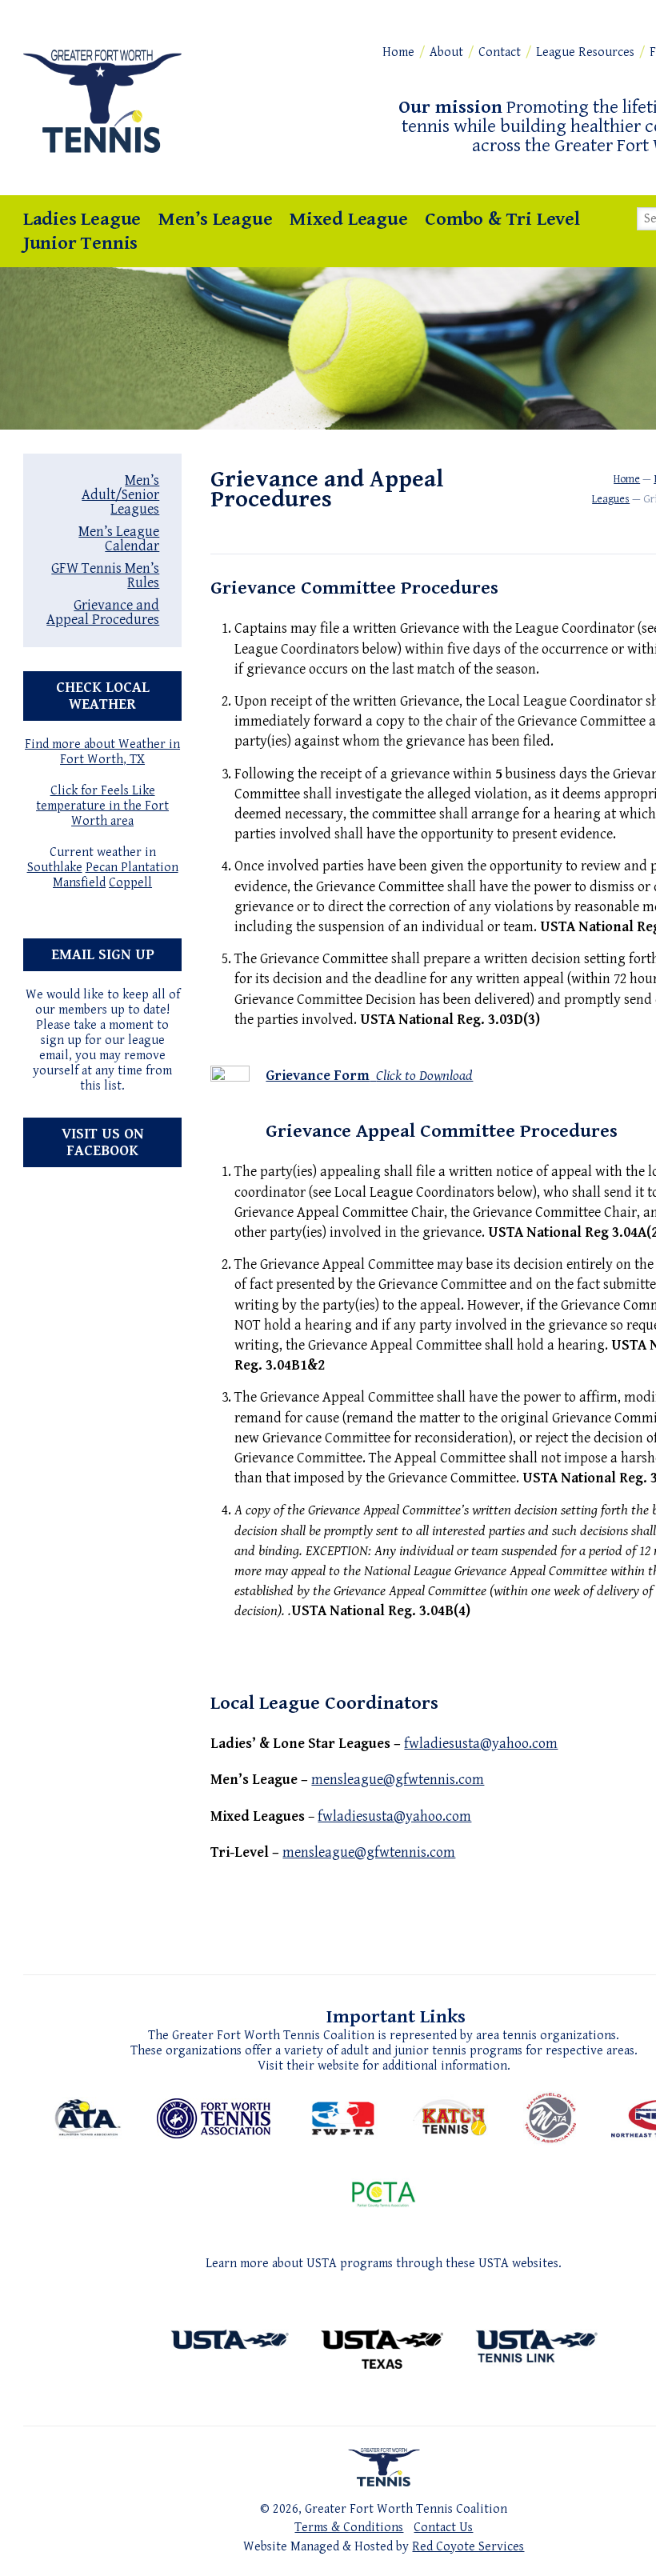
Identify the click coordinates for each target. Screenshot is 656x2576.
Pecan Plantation (132, 868)
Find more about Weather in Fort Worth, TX (102, 752)
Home (398, 52)
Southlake (55, 868)
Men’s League (216, 219)
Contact (500, 52)
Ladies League (82, 219)
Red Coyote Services (468, 2547)
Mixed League (349, 219)
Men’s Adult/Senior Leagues (120, 495)
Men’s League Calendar (119, 539)
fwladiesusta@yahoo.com (481, 1744)
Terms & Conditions (349, 2528)
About (446, 52)
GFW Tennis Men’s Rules (105, 576)
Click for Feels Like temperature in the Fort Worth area (102, 806)
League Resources (585, 52)
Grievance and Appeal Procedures (103, 612)
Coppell (130, 883)
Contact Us (443, 2528)
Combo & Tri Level (502, 219)
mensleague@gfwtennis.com (398, 1780)
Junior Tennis (80, 243)
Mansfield (79, 883)
